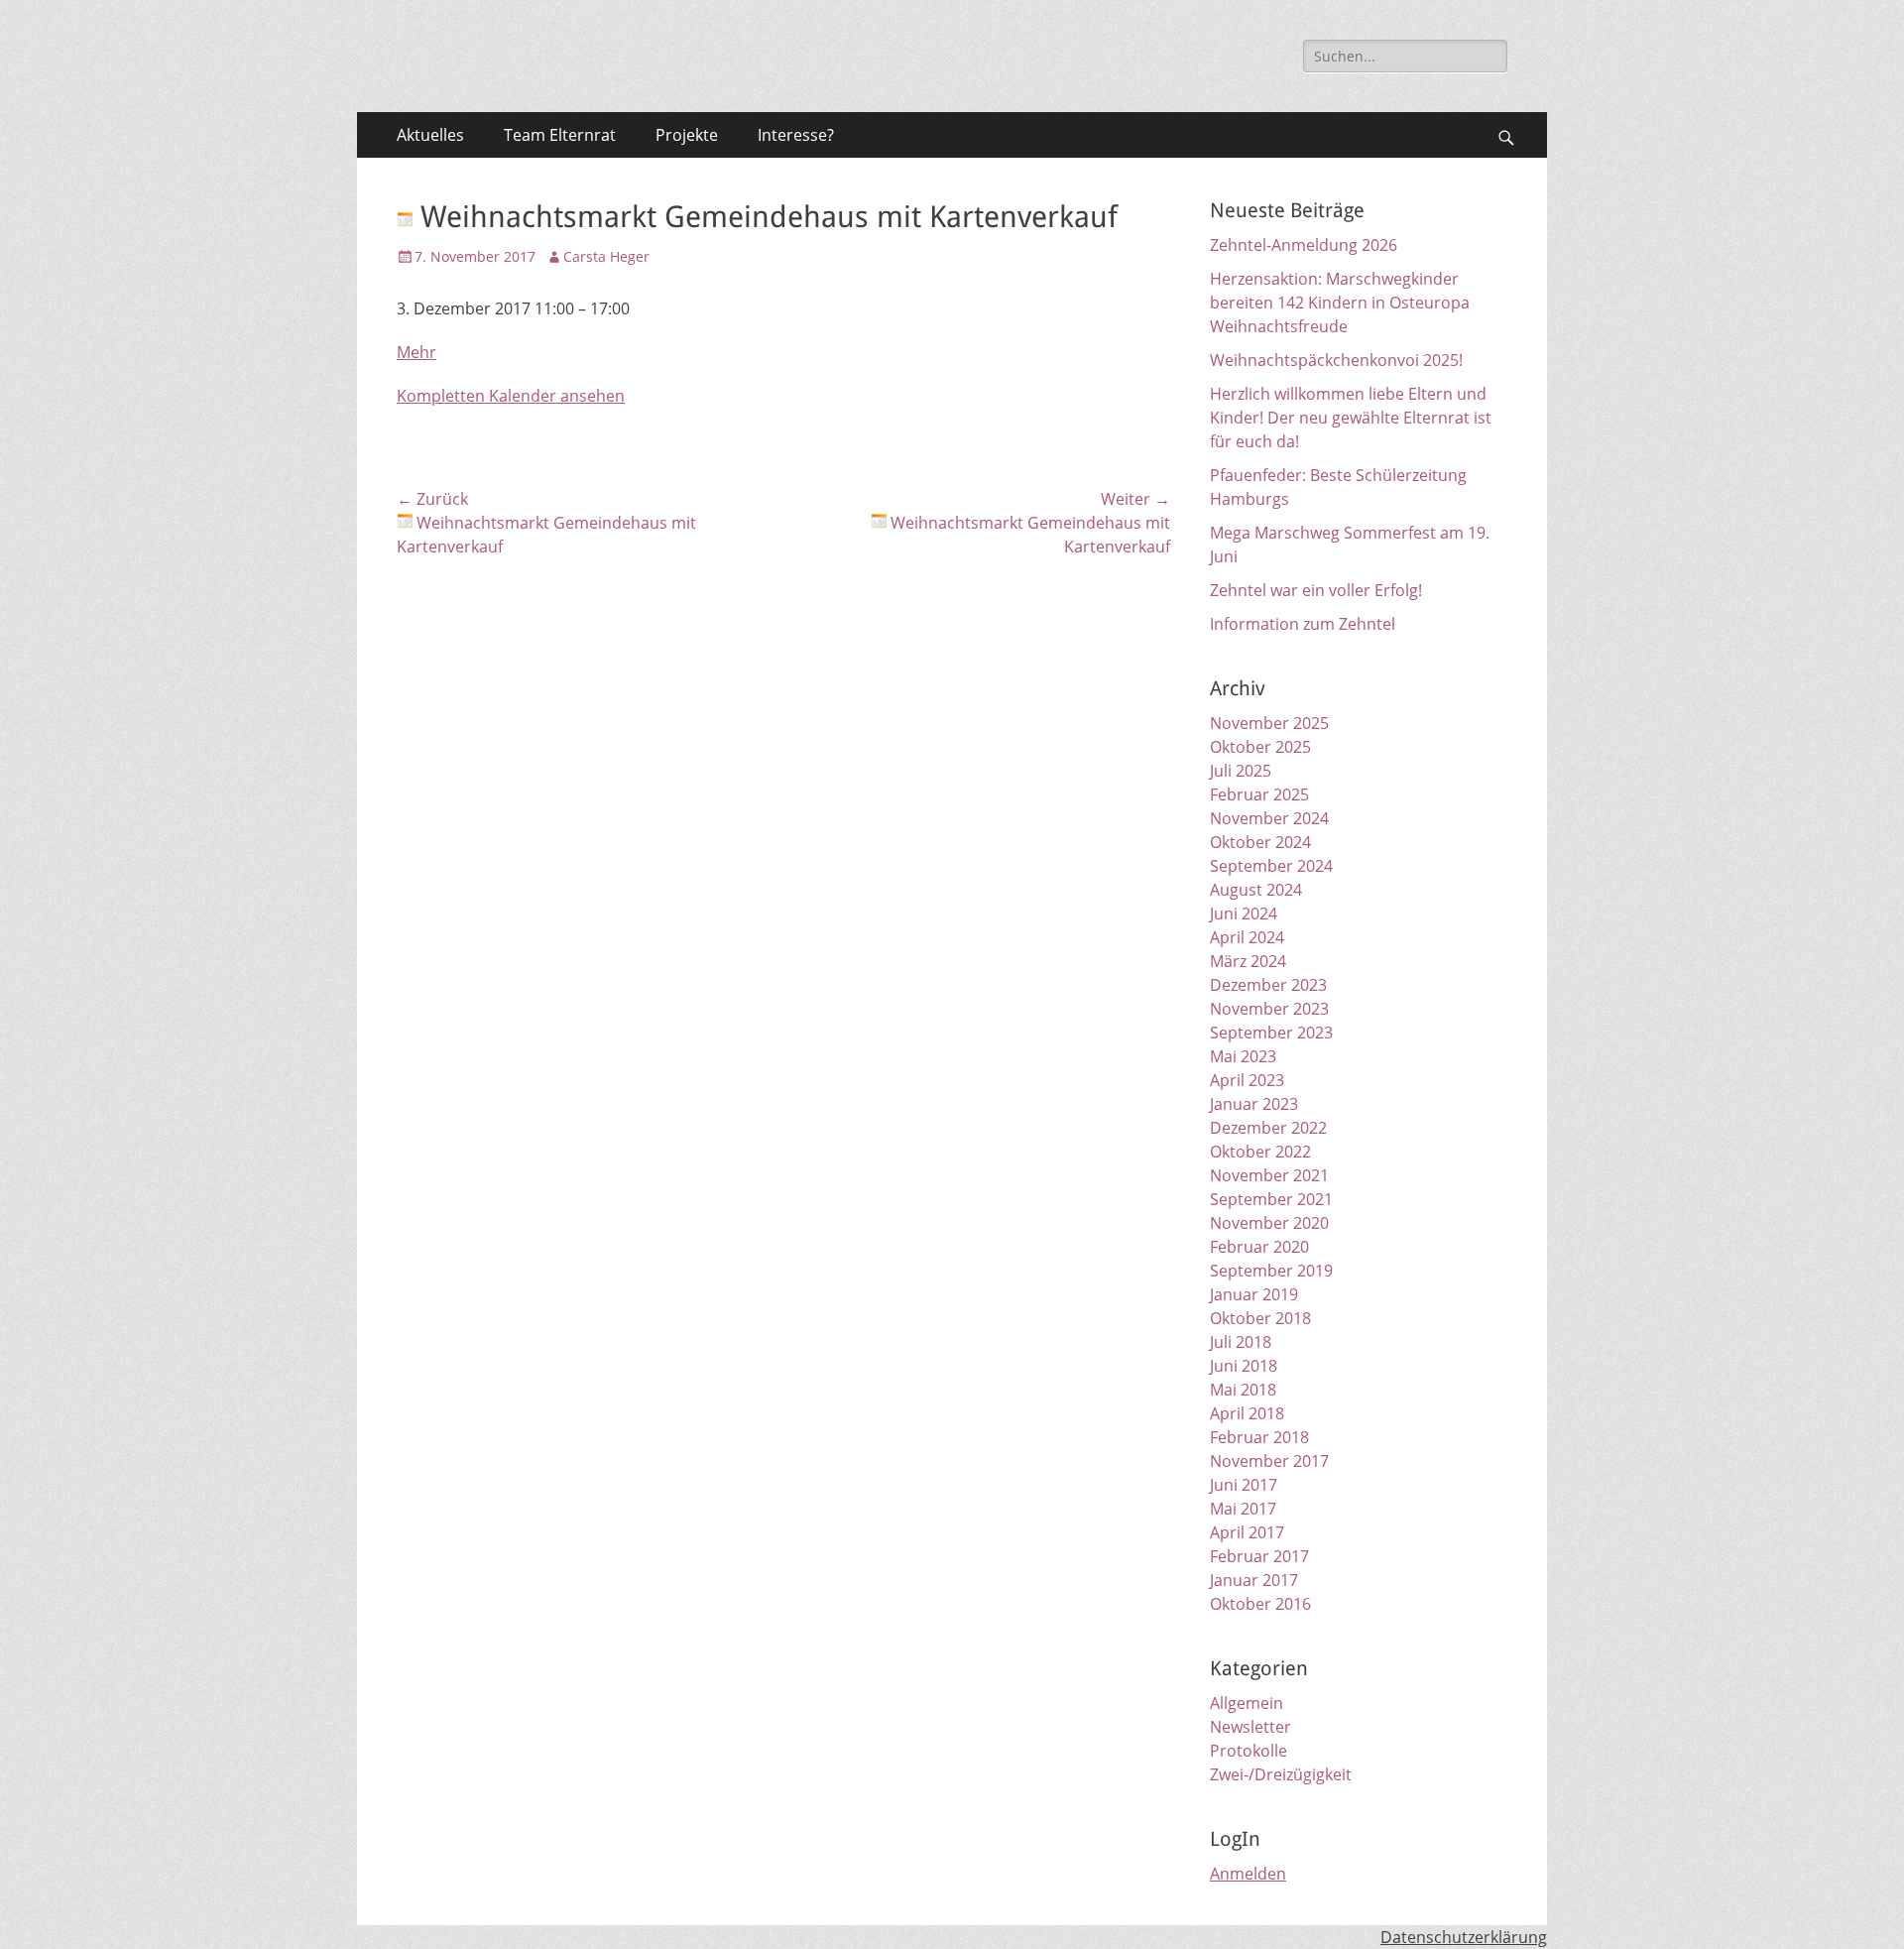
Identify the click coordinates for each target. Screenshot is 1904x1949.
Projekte (687, 135)
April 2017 (1247, 1532)
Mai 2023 (1243, 1056)
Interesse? (796, 135)
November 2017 (1269, 1461)
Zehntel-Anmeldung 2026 (1304, 245)
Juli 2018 (1241, 1342)
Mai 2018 (1243, 1390)
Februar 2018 (1259, 1437)
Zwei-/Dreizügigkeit (1281, 1774)
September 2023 (1271, 1033)
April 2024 (1247, 937)
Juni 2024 (1244, 914)
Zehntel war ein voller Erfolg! (1316, 590)
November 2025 (1269, 723)
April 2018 (1247, 1413)
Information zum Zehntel (1303, 624)
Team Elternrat (560, 135)
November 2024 (1269, 818)
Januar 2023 (1254, 1104)
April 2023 (1247, 1080)
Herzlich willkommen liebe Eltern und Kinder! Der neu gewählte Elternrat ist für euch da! (1351, 418)
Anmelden (1248, 1874)
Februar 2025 (1259, 794)
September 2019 (1271, 1271)
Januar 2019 (1254, 1294)
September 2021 (1271, 1199)
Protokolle (1249, 1751)
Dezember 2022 (1268, 1128)
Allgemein (1247, 1703)
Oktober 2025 (1260, 747)
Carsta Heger (606, 256)
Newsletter (1250, 1727)
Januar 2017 (1254, 1580)
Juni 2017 (1244, 1485)
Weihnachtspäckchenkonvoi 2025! (1336, 360)
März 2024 (1248, 961)
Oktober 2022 (1260, 1152)
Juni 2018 (1244, 1366)
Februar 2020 (1259, 1247)
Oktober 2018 (1260, 1318)
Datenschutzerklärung (1464, 1937)
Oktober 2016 (1260, 1604)
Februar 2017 (1259, 1556)
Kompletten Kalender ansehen (511, 396)
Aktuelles (430, 135)
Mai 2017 (1243, 1509)
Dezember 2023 (1268, 985)
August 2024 (1256, 890)
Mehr (416, 352)
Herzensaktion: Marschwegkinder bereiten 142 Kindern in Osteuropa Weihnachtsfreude (1340, 303)
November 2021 (1269, 1175)
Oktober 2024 (1260, 842)
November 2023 (1269, 1009)
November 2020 (1269, 1223)
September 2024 (1271, 866)
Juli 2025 (1241, 771)
